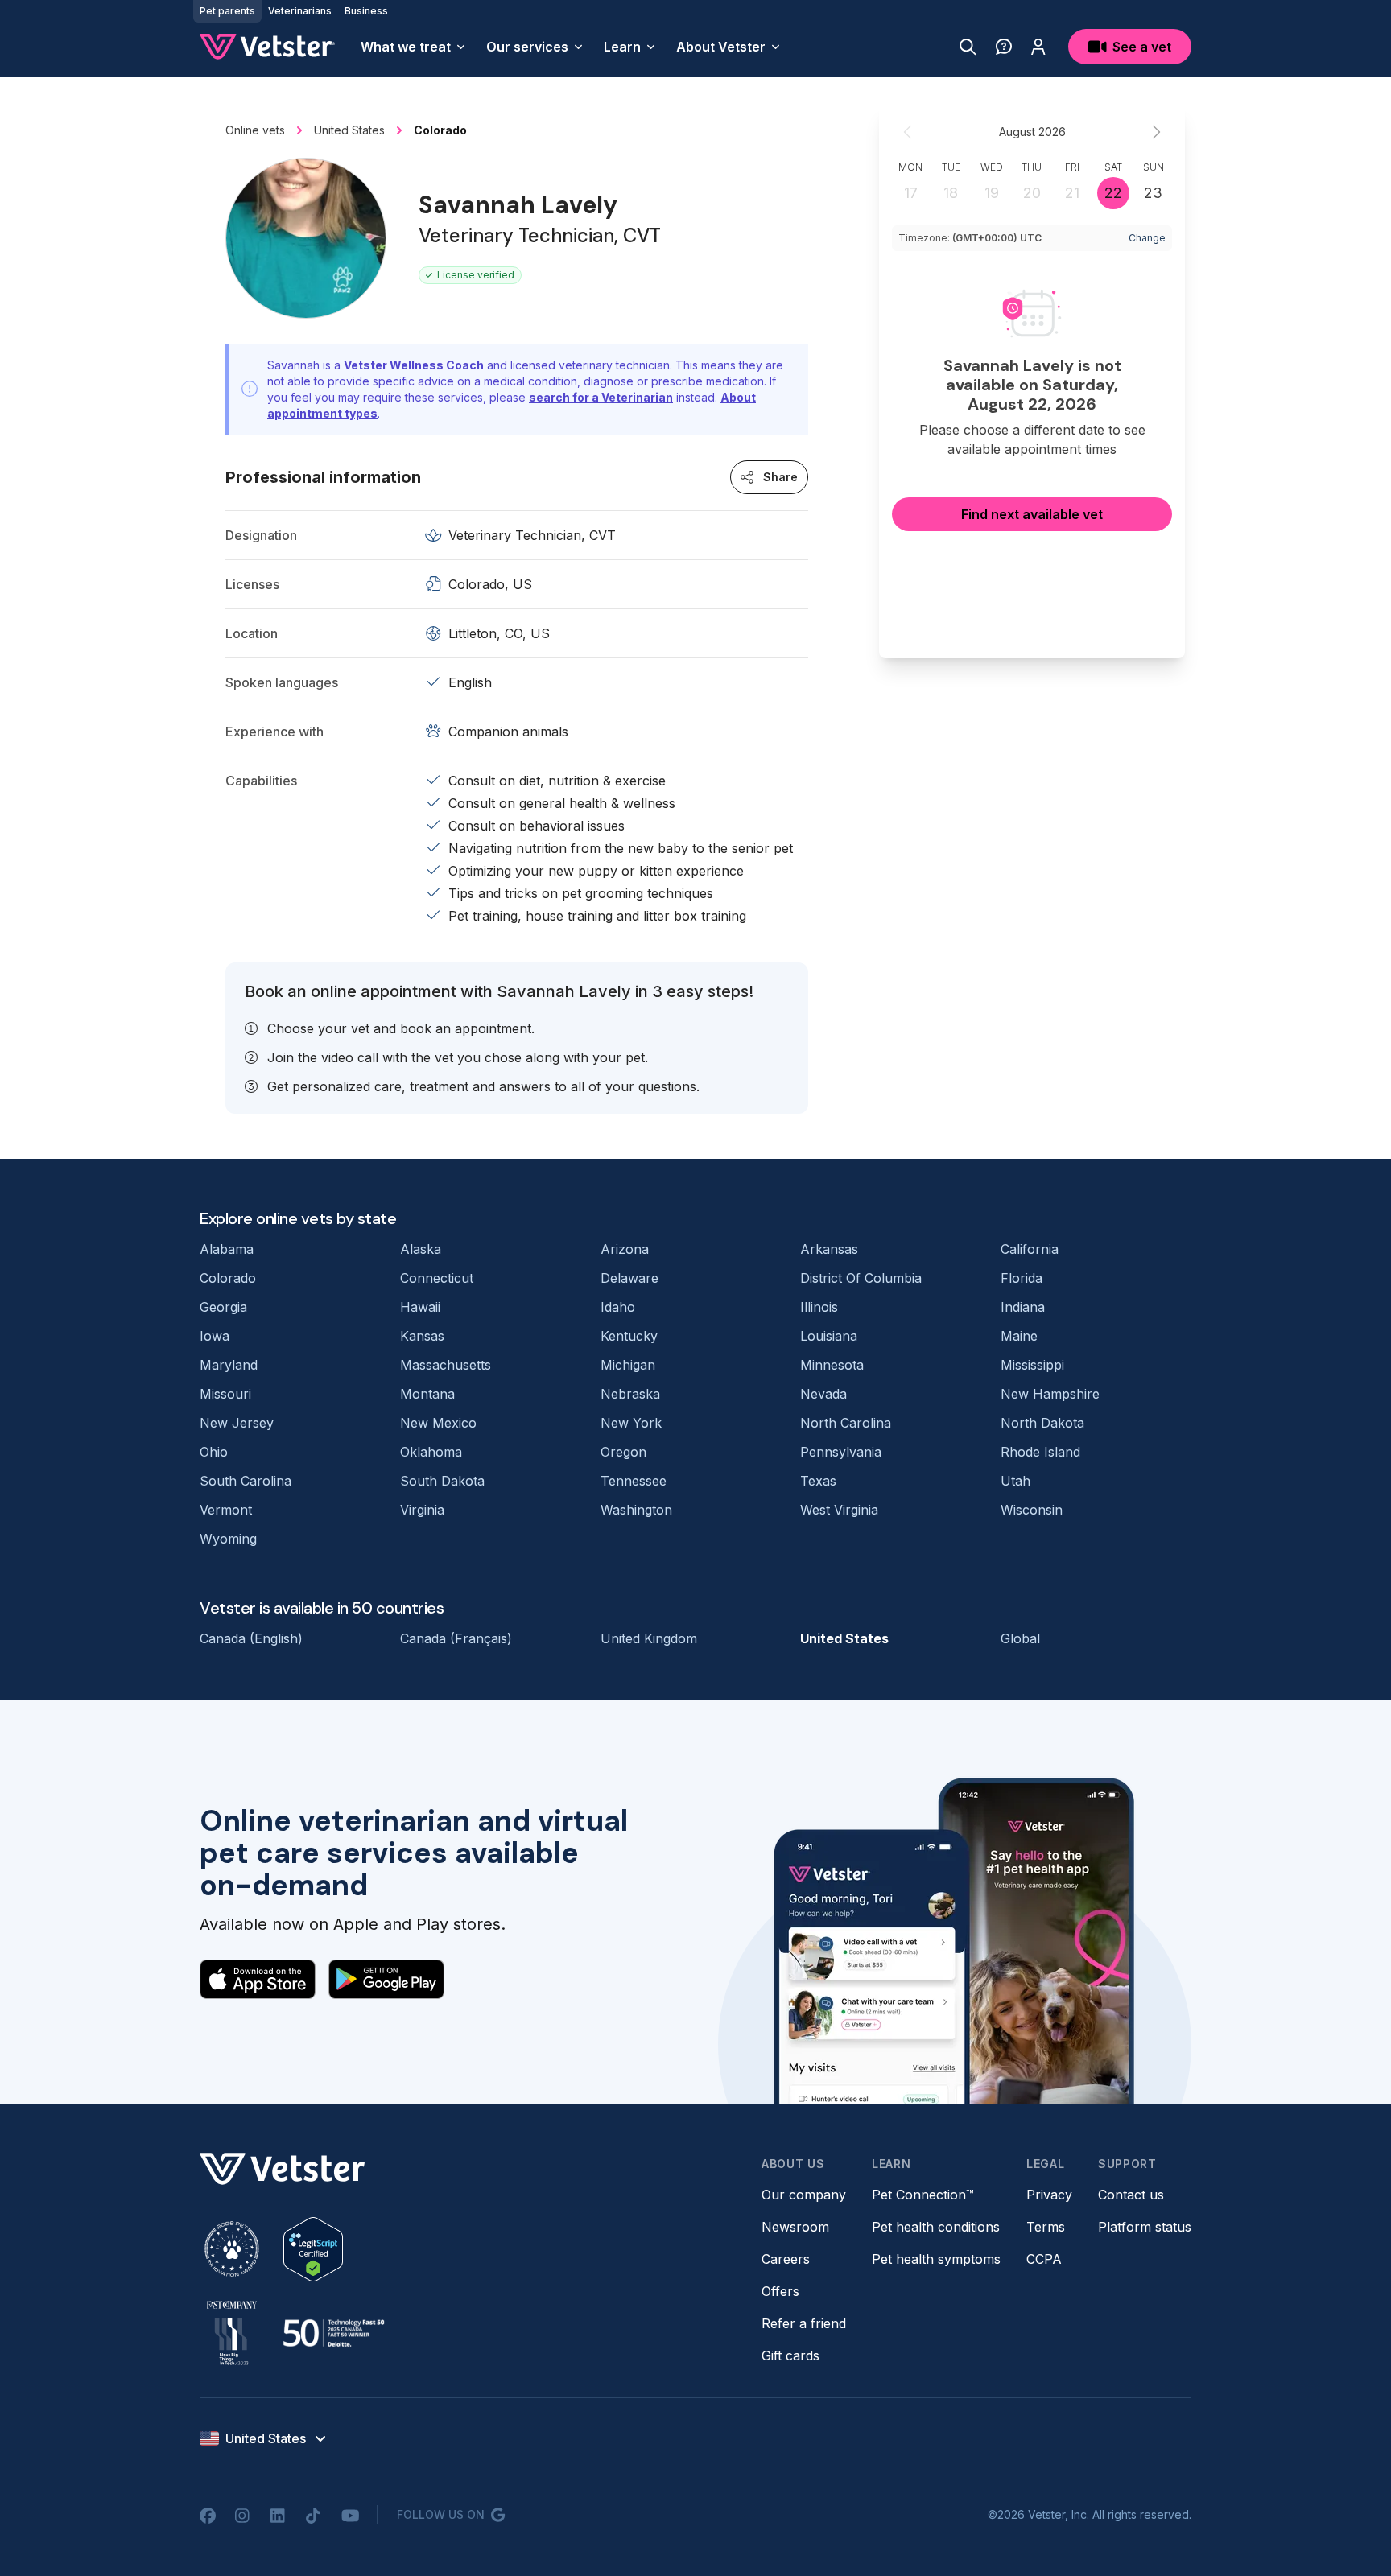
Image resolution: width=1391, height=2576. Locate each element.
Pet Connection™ (923, 2195)
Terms (1046, 2227)
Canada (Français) (456, 1638)
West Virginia (839, 1510)
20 (1032, 193)
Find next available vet (1032, 514)
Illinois (819, 1307)
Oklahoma (431, 1452)
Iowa (215, 1336)
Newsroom (795, 2227)
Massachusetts (446, 1365)
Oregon (623, 1452)
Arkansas (829, 1249)
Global (1020, 1638)
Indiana (1023, 1307)
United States (844, 1638)
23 (1153, 193)
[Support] (1004, 47)
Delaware (629, 1278)
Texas (818, 1481)
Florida (1022, 1278)
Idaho (618, 1307)
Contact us (1131, 2195)
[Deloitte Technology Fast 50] (333, 2333)
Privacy (1049, 2195)
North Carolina (846, 1423)
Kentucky (629, 1336)
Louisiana (829, 1336)
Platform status (1145, 2227)
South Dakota (442, 1481)
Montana (427, 1394)
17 (911, 193)
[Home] (267, 47)
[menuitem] (414, 47)
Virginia (422, 1510)
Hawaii (420, 1307)
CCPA (1044, 2259)
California (1030, 1249)
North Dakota (1042, 1423)
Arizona (625, 1249)
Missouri (225, 1394)
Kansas (422, 1336)
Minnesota (832, 1365)
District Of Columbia (861, 1278)
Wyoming (228, 1539)
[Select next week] (1156, 132)
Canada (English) (251, 1638)
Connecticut (437, 1278)
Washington (636, 1510)
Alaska (421, 1249)
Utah (1015, 1481)
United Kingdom (649, 1638)
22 (1113, 193)
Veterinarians (300, 11)
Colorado (228, 1278)
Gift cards (790, 2355)
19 (992, 193)
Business (366, 11)
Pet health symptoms (936, 2259)
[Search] (968, 47)
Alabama (227, 1249)
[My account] (1038, 47)
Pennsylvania (841, 1452)
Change (1147, 238)
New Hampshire (1050, 1394)
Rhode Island (1040, 1452)
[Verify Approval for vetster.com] (313, 2249)
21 (1072, 193)
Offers (780, 2291)
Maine (1019, 1336)
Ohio (214, 1452)
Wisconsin (1032, 1510)
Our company (804, 2195)
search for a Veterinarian (601, 397)
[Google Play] (386, 1979)
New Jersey (237, 1423)
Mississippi (1032, 1365)
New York (631, 1423)
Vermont (226, 1510)
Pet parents (227, 11)
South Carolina (246, 1481)
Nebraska (630, 1394)
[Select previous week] (908, 132)
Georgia (223, 1307)
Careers (786, 2259)
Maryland (229, 1365)
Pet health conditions (936, 2227)
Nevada (823, 1394)
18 (951, 193)
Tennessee (634, 1481)
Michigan (628, 1365)
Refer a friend (804, 2323)
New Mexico (438, 1423)
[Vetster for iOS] (258, 1979)
